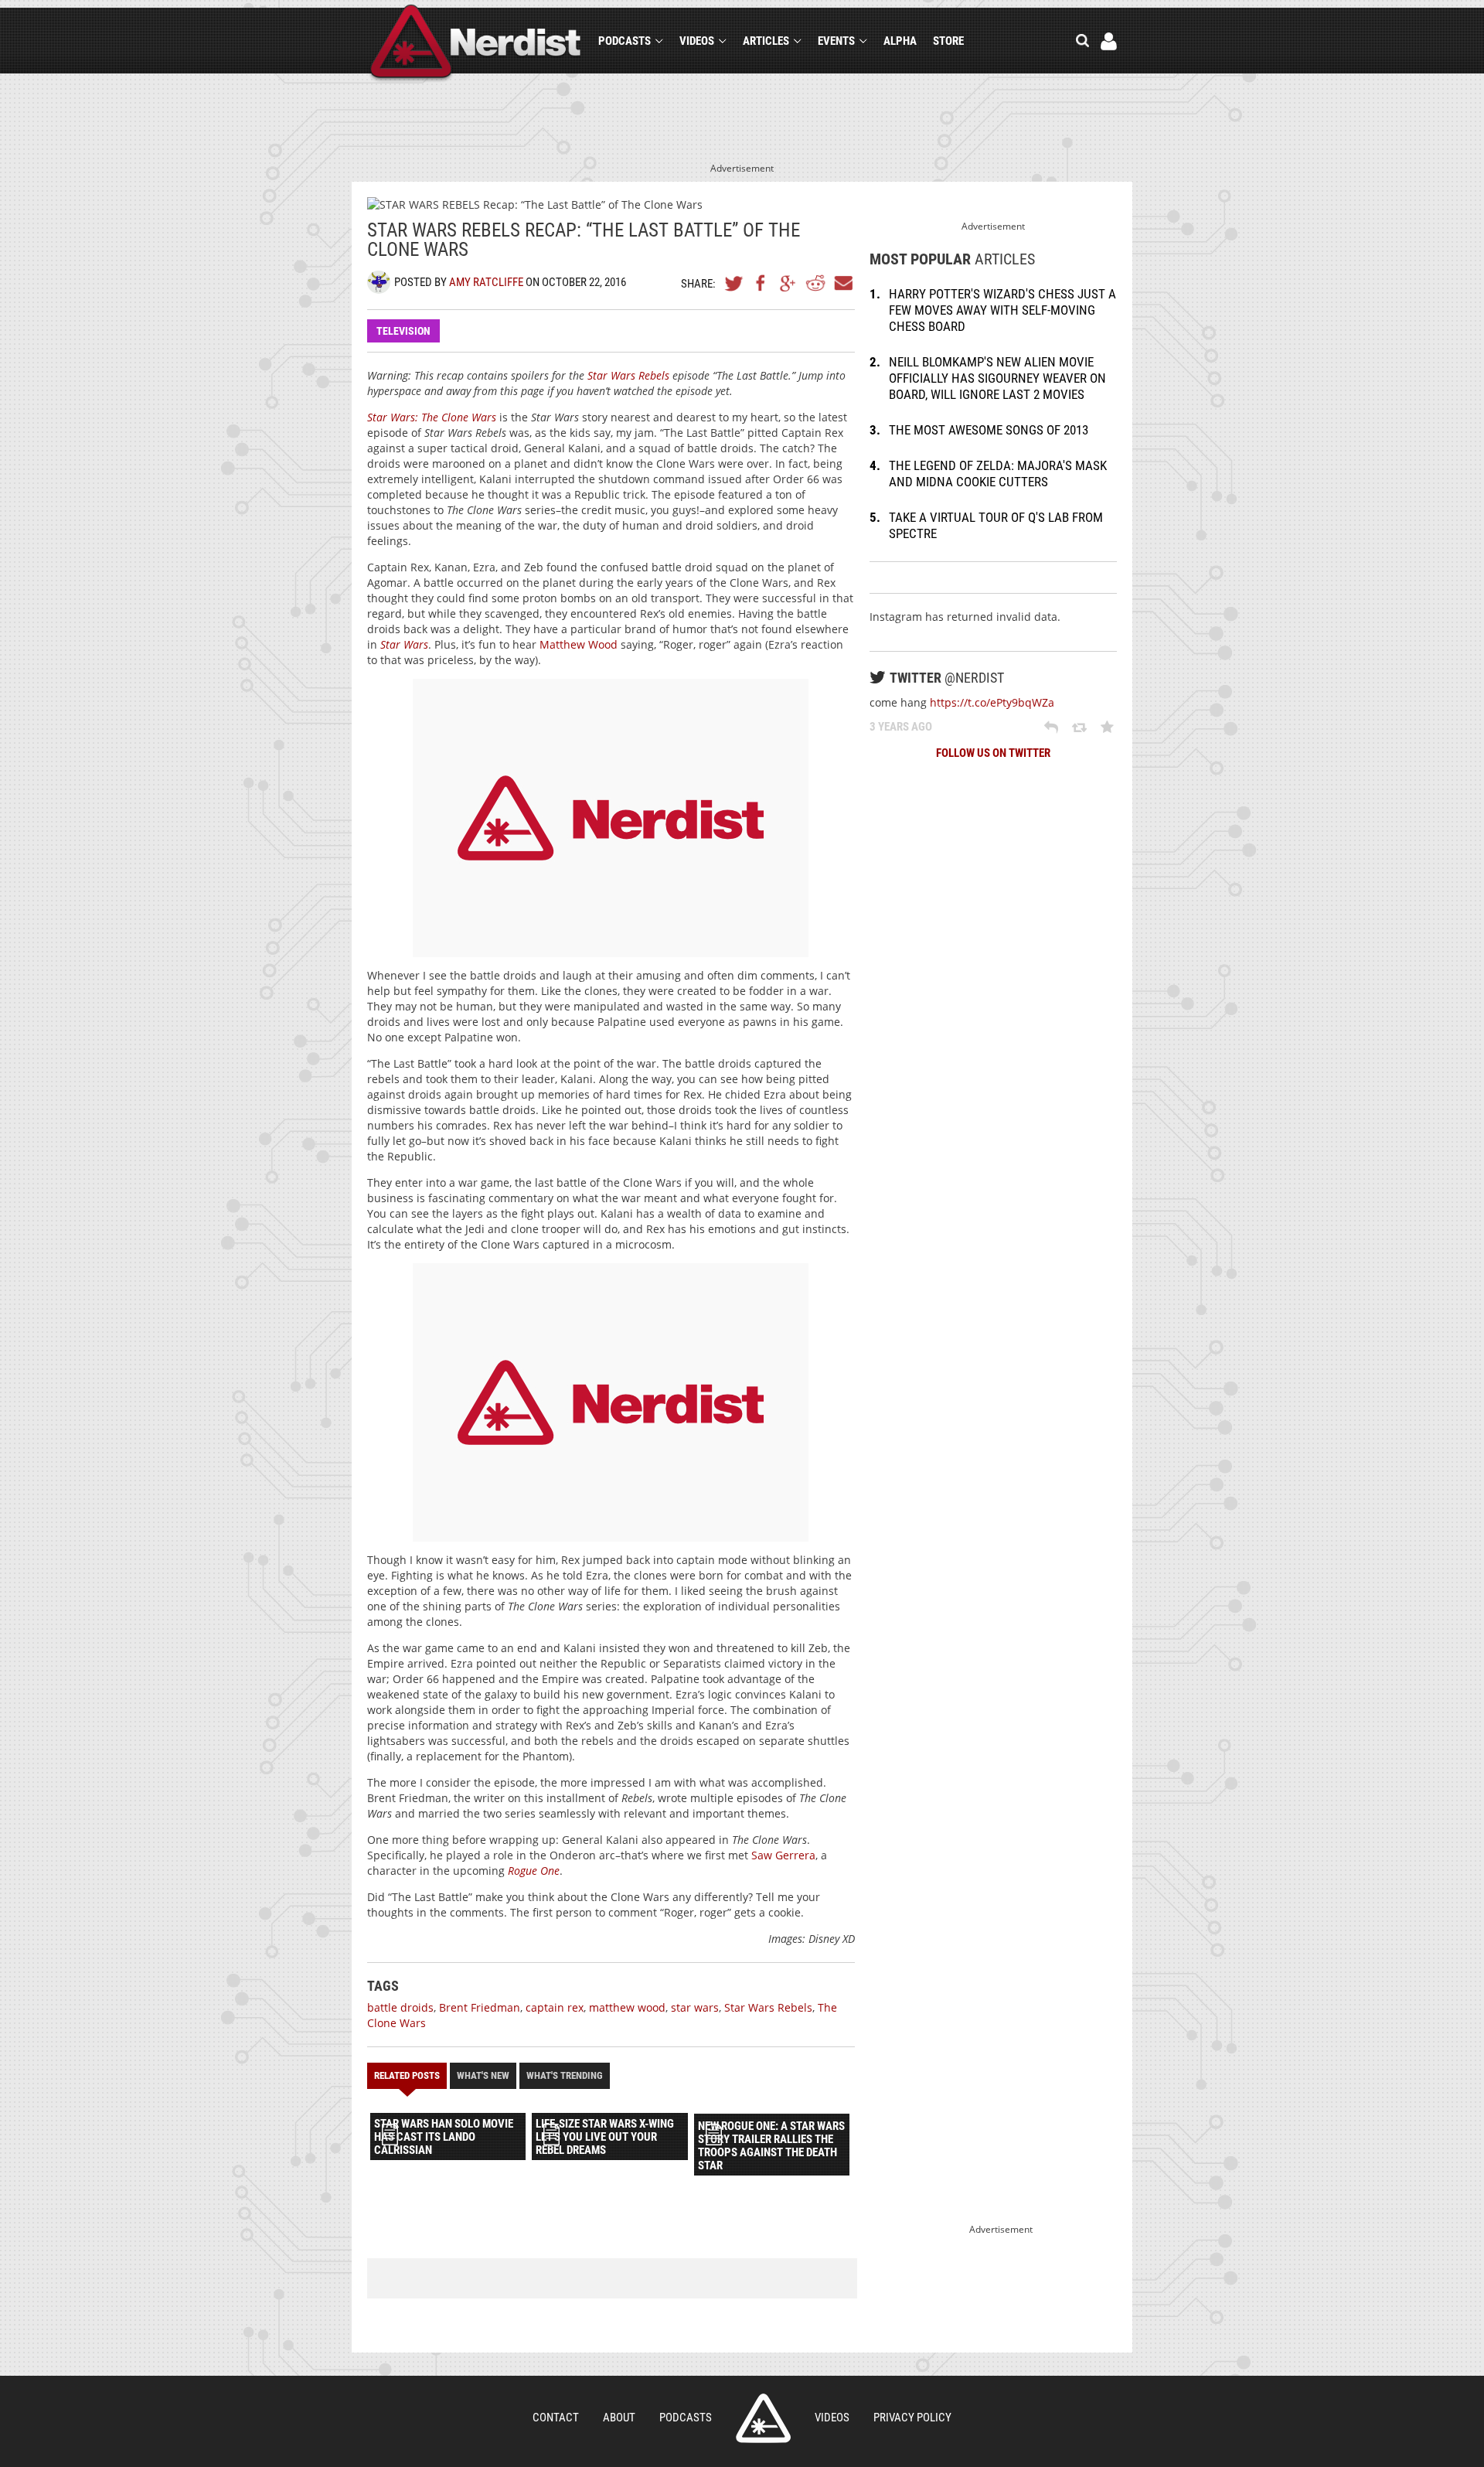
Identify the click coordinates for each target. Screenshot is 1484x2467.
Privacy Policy (912, 2418)
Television (403, 331)
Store (948, 41)
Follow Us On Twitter (993, 753)
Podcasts (625, 41)
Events (836, 41)
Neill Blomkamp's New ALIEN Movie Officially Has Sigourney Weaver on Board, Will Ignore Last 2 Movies (997, 378)
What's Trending (565, 2075)
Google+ (788, 283)
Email (842, 283)
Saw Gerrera (783, 1855)
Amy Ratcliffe (486, 282)
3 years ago (901, 727)
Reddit (815, 283)
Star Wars (404, 644)
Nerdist (476, 44)
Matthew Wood (579, 644)
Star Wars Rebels (628, 375)
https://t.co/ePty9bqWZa (992, 702)
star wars (695, 2007)
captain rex (555, 2007)
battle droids (400, 2007)
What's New (483, 2075)
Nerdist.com (763, 2418)
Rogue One (534, 1871)
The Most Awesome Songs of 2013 (989, 430)
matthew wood (627, 2007)
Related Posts (407, 2075)
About (619, 2418)
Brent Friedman (480, 2007)
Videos (697, 41)
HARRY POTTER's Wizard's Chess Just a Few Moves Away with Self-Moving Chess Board (1002, 310)
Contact (556, 2418)
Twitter (734, 283)
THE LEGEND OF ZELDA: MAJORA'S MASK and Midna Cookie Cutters (998, 474)
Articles (766, 41)
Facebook (761, 283)
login (1109, 41)
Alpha (900, 41)
